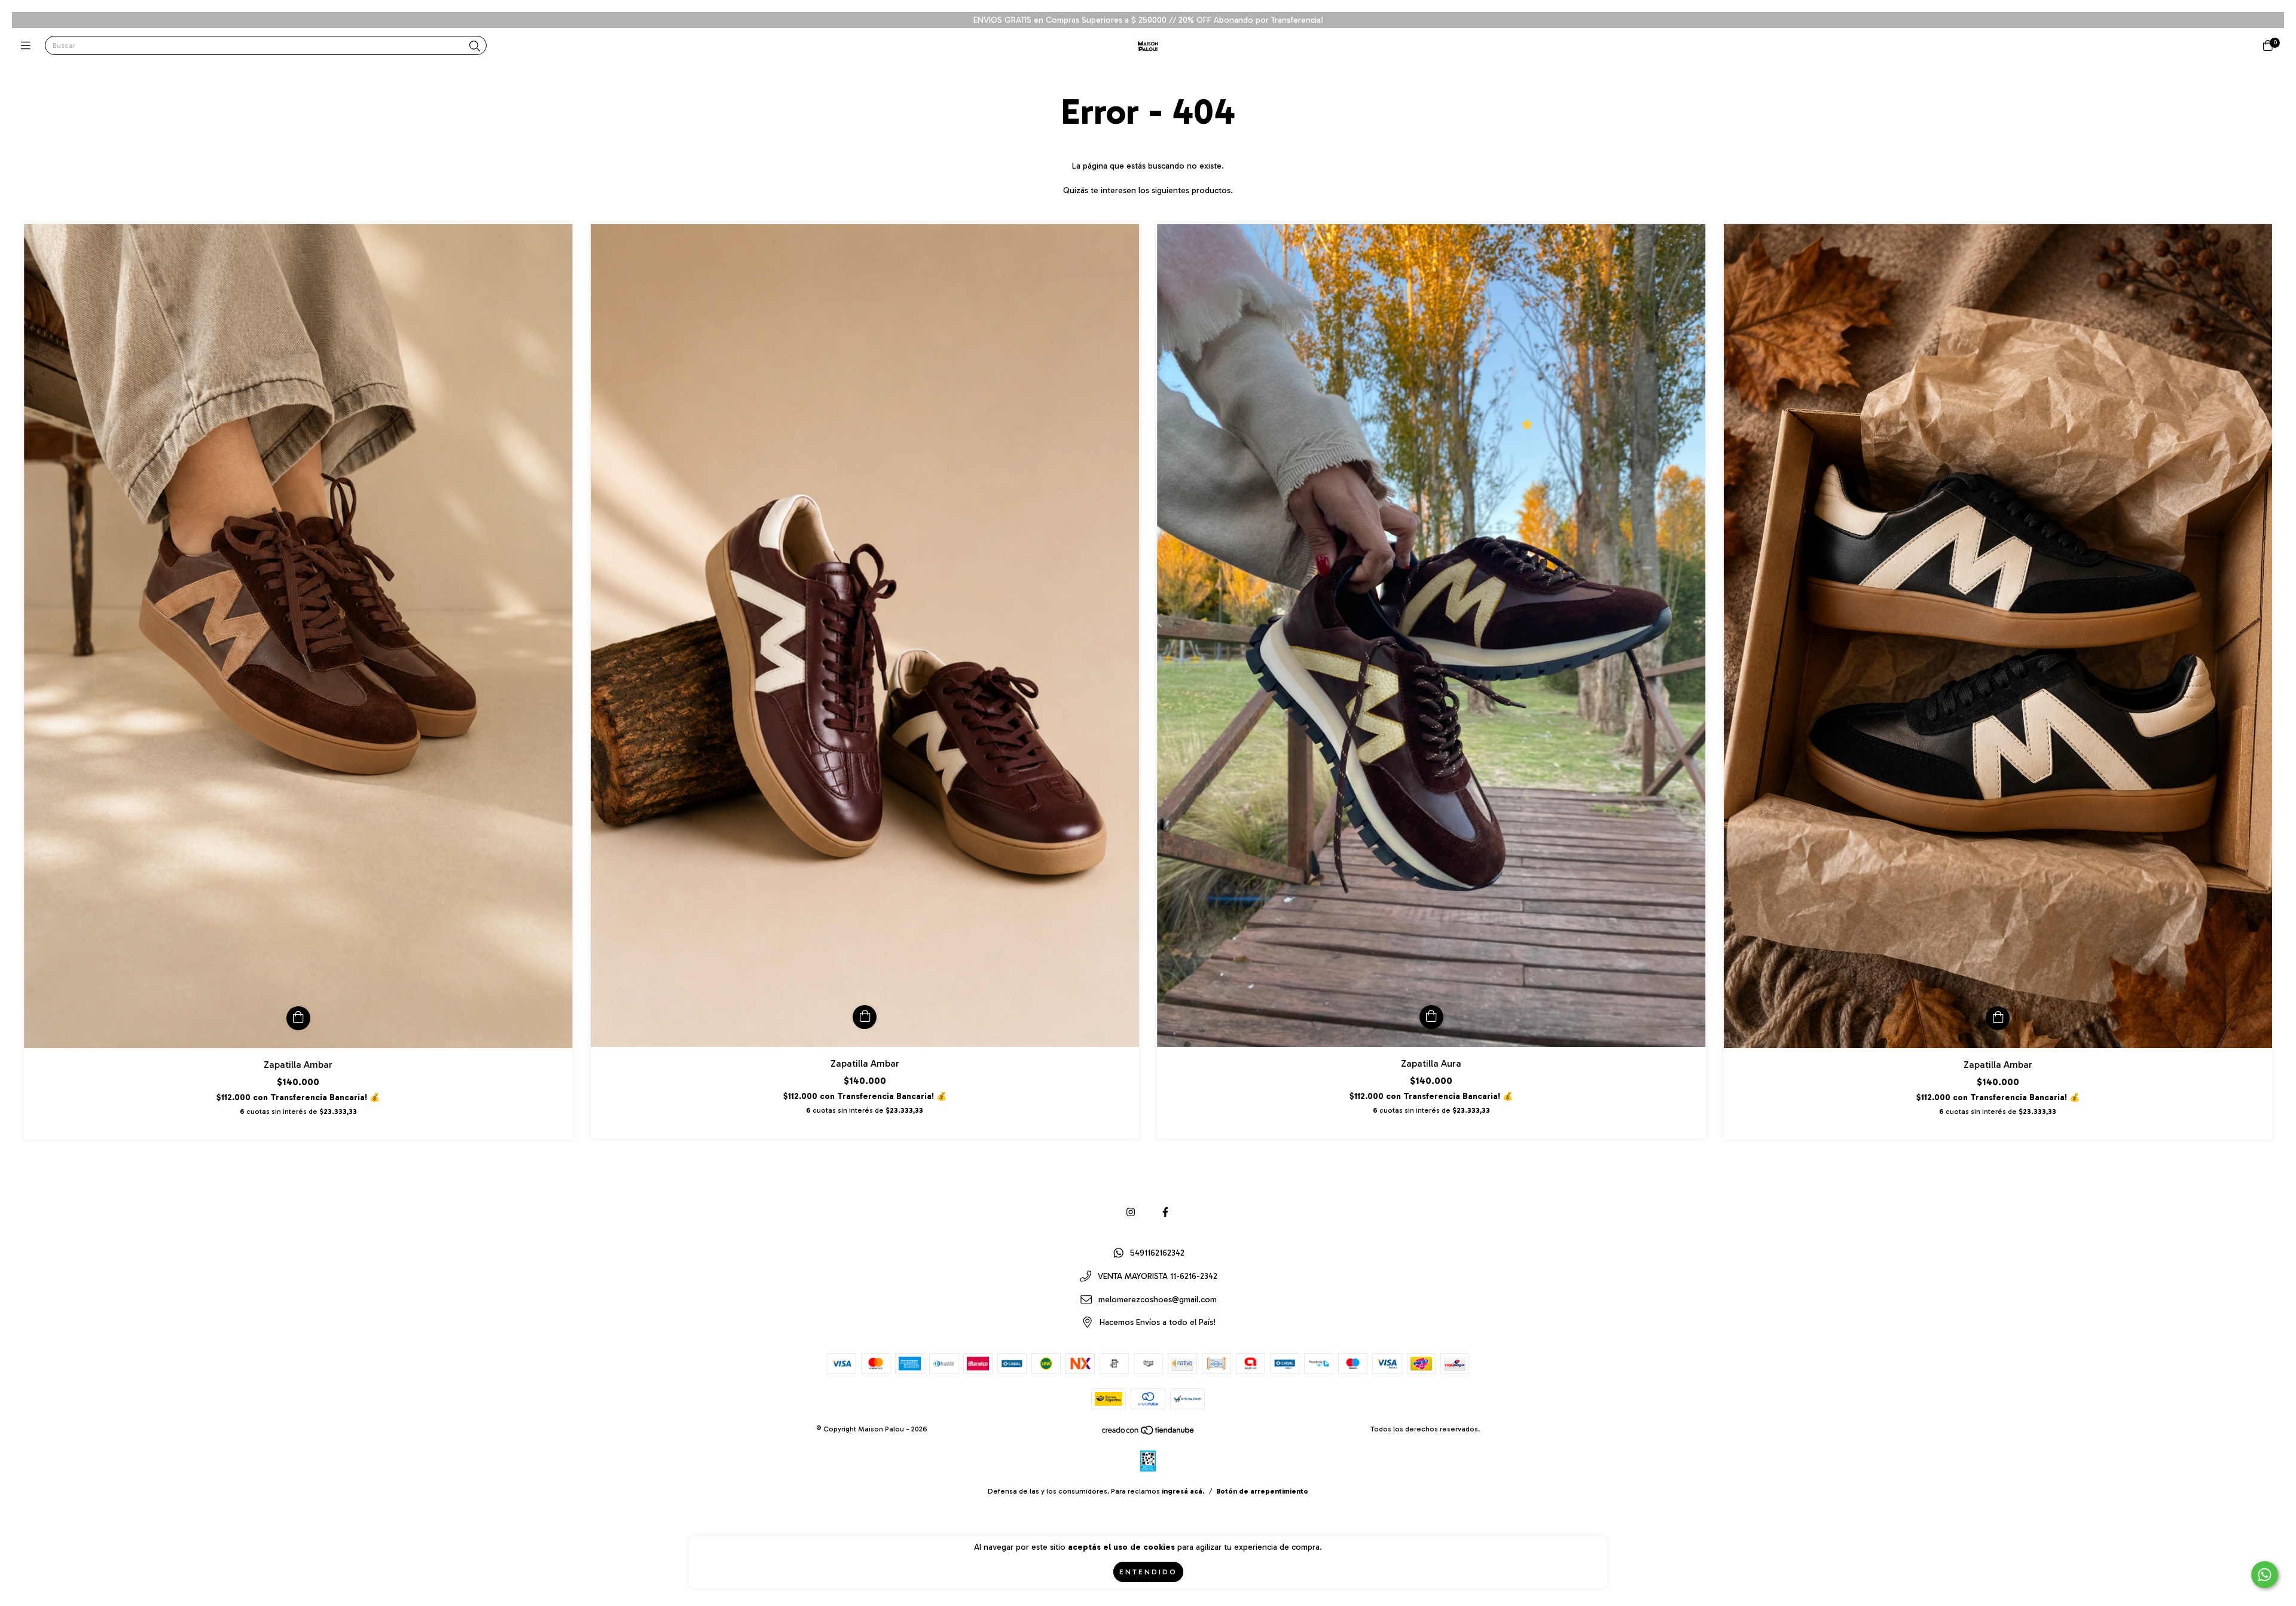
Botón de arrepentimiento (1262, 1491)
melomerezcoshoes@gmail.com (1158, 1300)
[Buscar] (475, 47)
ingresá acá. (1183, 1491)
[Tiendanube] (1149, 1433)
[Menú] (28, 46)
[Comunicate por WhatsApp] (2265, 1575)
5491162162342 (1157, 1254)
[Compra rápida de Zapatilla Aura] (1431, 1017)
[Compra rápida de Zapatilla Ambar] (298, 1018)
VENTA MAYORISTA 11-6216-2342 (1158, 1277)
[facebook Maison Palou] (1165, 1212)
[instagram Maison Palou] (1131, 1212)
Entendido (1148, 1572)
